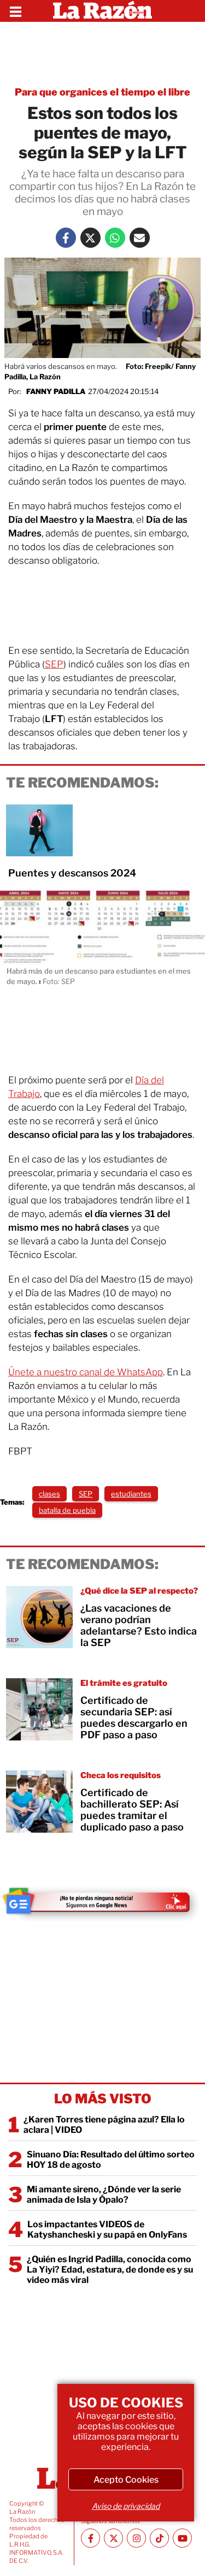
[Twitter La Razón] (90, 238)
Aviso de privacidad (126, 2506)
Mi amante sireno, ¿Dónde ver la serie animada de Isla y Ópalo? (104, 2195)
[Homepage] (102, 11)
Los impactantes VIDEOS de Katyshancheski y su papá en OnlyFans (107, 2229)
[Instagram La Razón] (136, 2538)
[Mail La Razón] (140, 238)
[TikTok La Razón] (159, 2538)
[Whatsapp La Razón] (115, 238)
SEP (54, 664)
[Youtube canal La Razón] (182, 2538)
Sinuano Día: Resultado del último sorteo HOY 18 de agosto (111, 2160)
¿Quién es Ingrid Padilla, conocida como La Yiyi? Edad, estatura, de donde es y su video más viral (110, 2270)
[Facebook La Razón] (66, 238)
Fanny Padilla (56, 391)
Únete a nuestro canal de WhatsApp (86, 1372)
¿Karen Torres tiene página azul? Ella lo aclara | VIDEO (104, 2125)
